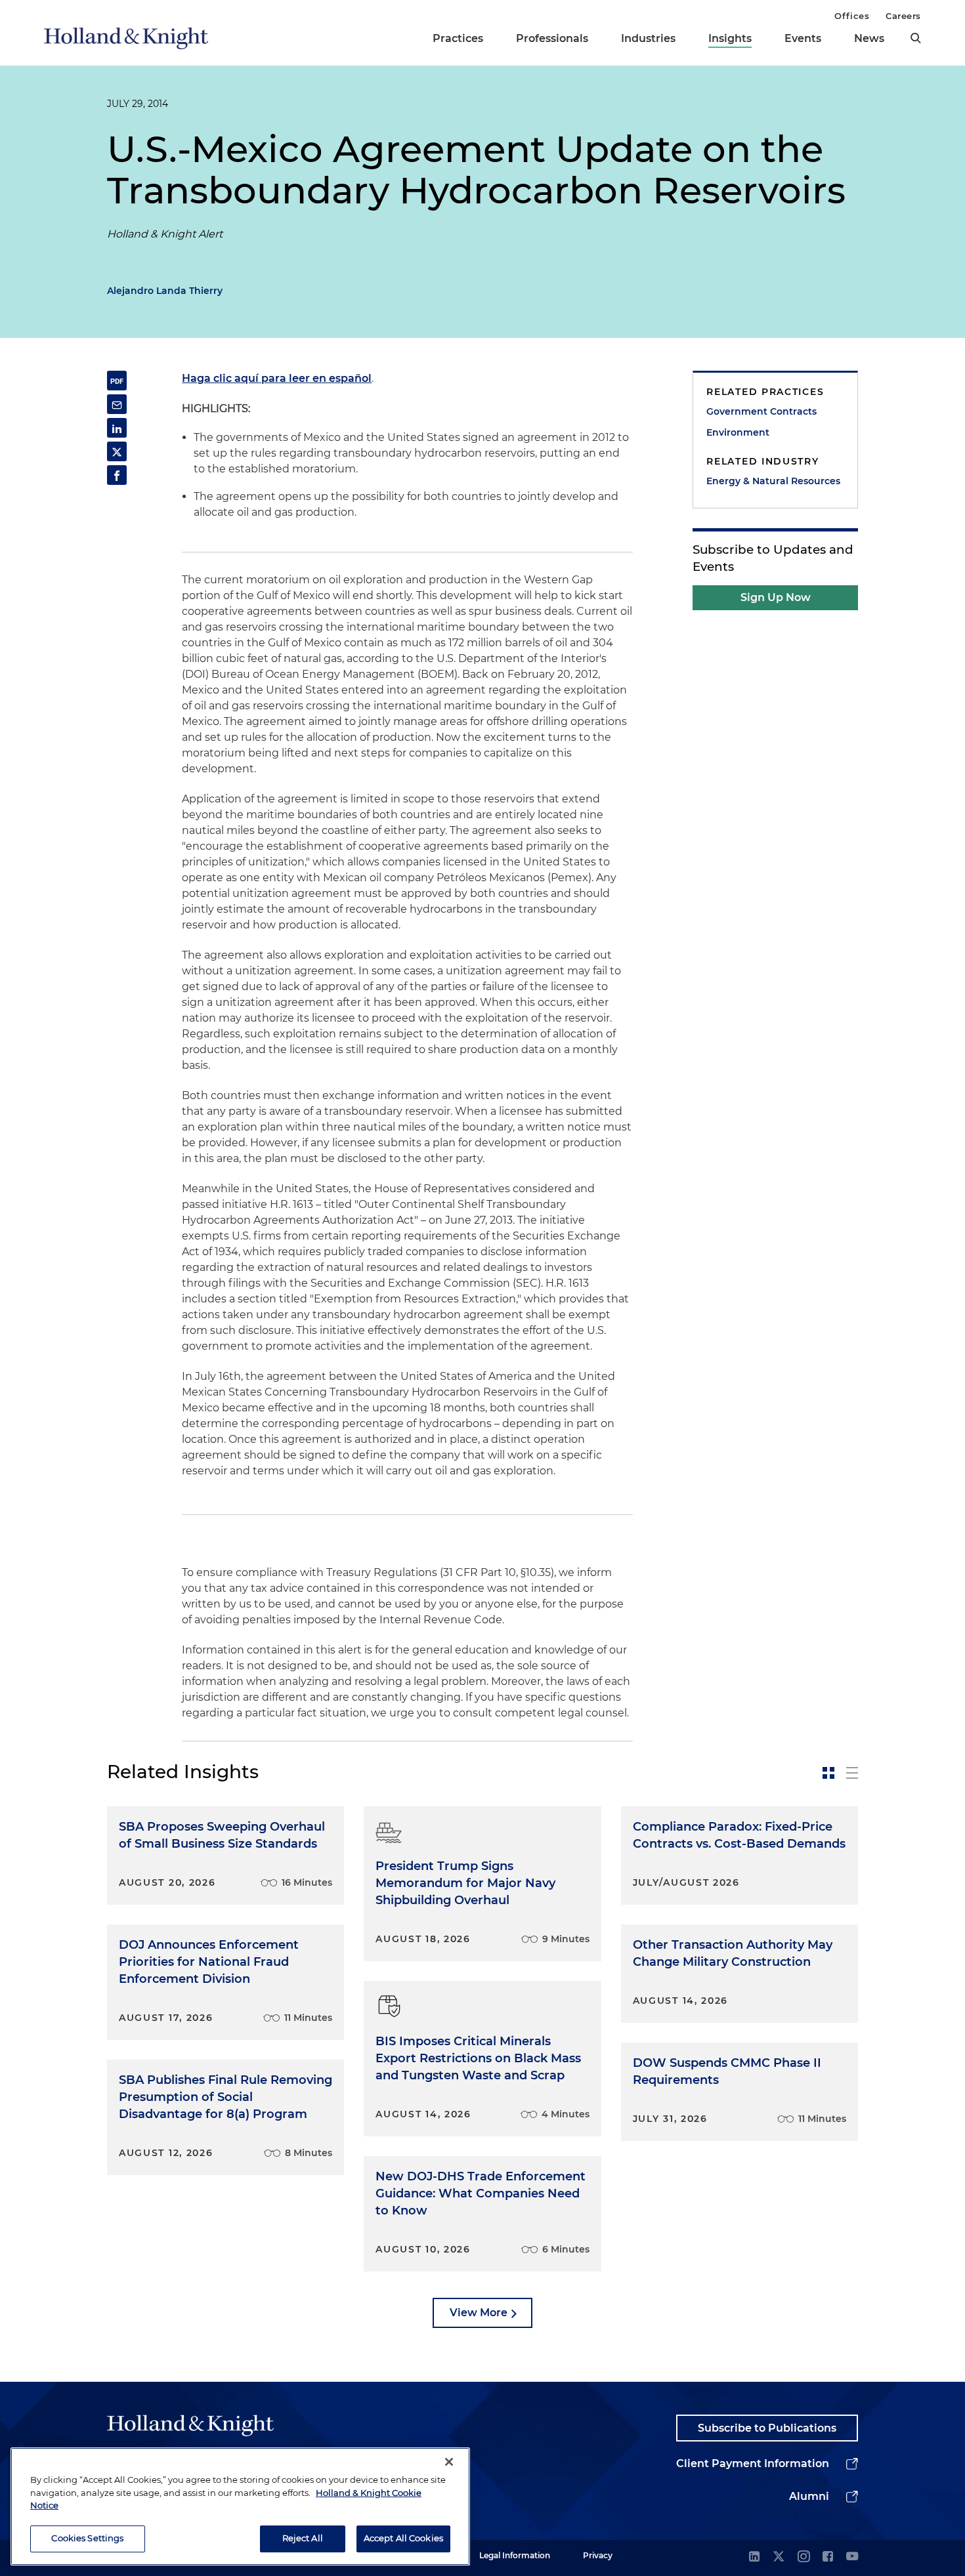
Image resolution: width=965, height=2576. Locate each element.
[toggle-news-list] (852, 1773)
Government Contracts (761, 411)
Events (803, 38)
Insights (730, 38)
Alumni (809, 2496)
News (869, 38)
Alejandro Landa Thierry (165, 291)
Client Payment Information (753, 2463)
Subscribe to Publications (767, 2428)
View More (479, 2313)
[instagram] (804, 2557)
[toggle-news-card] (828, 1773)
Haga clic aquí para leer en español (277, 378)
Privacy (598, 2555)
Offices (852, 16)
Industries (648, 38)
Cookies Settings (87, 2538)
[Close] (449, 2462)
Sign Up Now (776, 597)
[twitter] (779, 2557)
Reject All (303, 2538)
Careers (903, 16)
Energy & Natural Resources (773, 481)
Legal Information (515, 2555)
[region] (240, 2506)
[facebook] (828, 2557)
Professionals (552, 38)
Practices (458, 38)
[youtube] (852, 2557)
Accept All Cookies (403, 2538)
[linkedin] (754, 2557)
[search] (916, 38)
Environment (738, 432)
